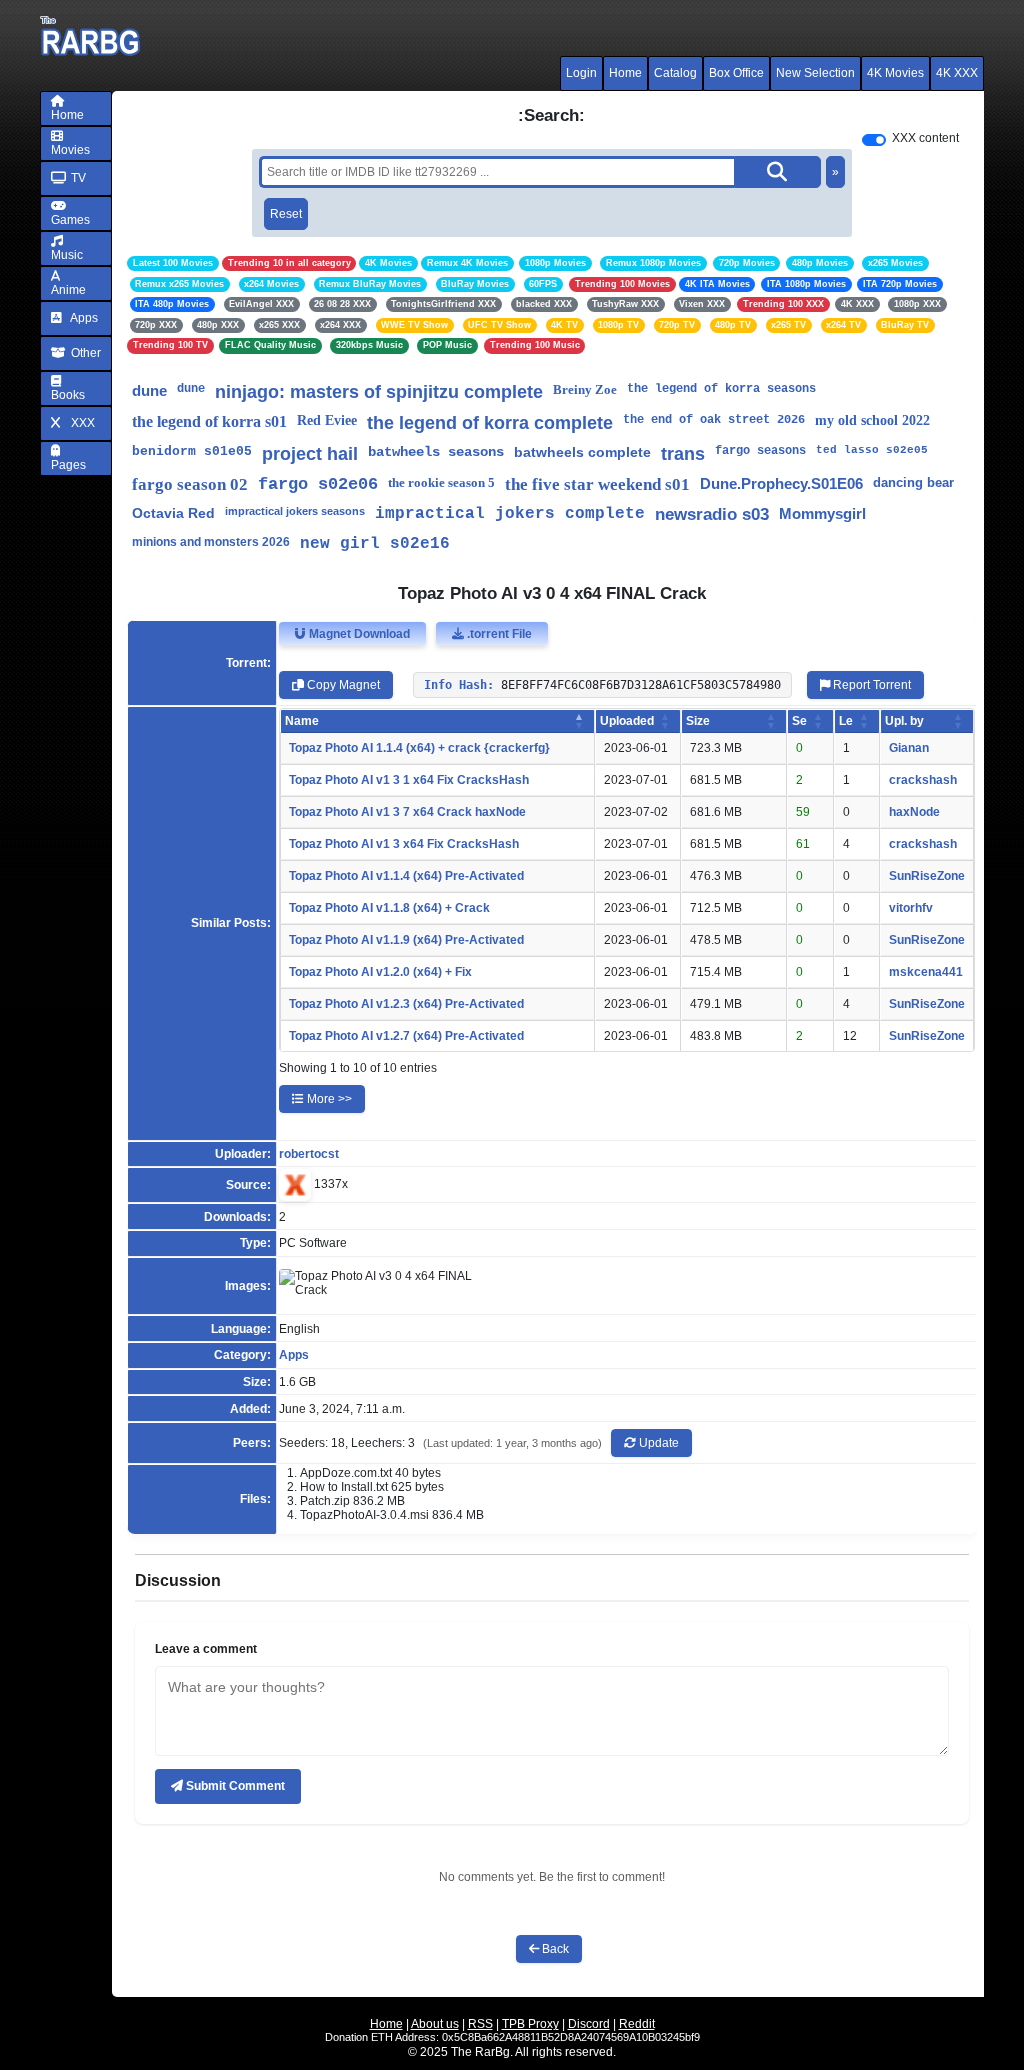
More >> (328, 1099)
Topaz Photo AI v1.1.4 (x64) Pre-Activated (406, 876)
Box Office (736, 73)
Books (68, 395)
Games (70, 220)
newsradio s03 (712, 514)
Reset (286, 214)
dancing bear (913, 482)
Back (554, 1949)
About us (435, 2024)
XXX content (925, 138)
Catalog (675, 73)
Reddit (637, 2024)
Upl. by (904, 721)
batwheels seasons (436, 452)
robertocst (309, 1154)
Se (799, 721)
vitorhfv (911, 908)
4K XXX (957, 73)
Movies (70, 150)
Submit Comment (234, 1786)
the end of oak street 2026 (714, 420)
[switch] (874, 140)
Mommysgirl (822, 513)
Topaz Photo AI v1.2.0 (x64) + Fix (380, 972)
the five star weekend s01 (597, 484)
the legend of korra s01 (209, 421)
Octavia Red (173, 513)
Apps (83, 318)
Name (302, 721)
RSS (480, 2024)
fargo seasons (760, 451)
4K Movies (895, 73)
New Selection (815, 73)
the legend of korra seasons (721, 389)
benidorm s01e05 (192, 451)
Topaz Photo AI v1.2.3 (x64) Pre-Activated (406, 1004)
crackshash (923, 780)
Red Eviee (327, 420)
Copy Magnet (342, 685)
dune (149, 390)
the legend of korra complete (490, 423)
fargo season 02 (190, 484)
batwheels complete (582, 452)
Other (84, 353)
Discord (589, 2024)
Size (698, 721)
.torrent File (498, 634)
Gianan (909, 748)
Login (581, 73)
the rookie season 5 (441, 482)
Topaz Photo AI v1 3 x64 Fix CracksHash (404, 844)
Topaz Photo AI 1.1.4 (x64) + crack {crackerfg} (419, 748)
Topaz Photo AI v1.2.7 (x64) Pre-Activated (406, 1036)
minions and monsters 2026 (211, 542)
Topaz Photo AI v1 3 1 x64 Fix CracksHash (409, 780)
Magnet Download (358, 634)
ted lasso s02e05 (872, 450)
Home (625, 73)
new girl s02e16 (375, 544)
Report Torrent (870, 685)
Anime (68, 290)
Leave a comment (206, 1649)
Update (657, 1443)
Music (67, 255)
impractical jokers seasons (295, 511)
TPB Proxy (530, 2024)
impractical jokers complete (510, 514)
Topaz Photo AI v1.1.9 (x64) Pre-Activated (406, 940)
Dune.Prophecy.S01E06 (781, 483)
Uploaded (627, 721)
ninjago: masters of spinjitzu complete (379, 392)
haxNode (914, 812)
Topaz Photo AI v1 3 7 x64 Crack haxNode (407, 812)
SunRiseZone (927, 876)
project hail (310, 454)
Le (846, 721)
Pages (68, 465)
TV (77, 178)
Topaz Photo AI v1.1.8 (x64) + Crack (389, 908)
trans (683, 454)
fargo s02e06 (318, 484)
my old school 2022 (872, 420)
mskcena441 (926, 972)
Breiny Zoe (585, 389)
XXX (81, 423)
